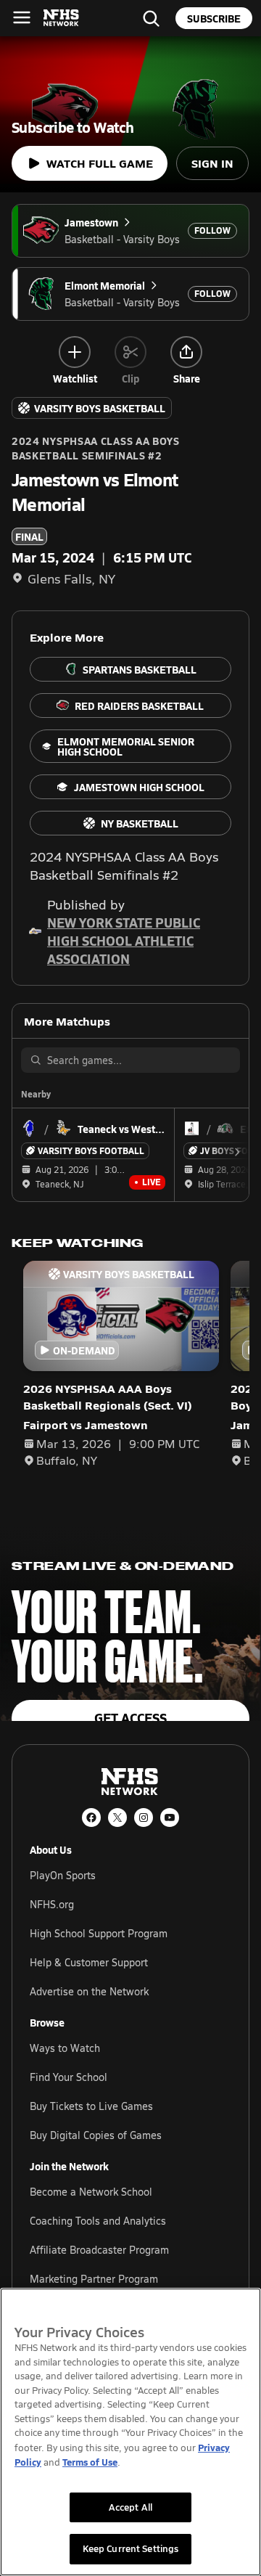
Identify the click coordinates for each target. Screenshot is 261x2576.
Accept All (130, 2507)
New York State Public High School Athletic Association (124, 940)
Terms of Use (90, 2462)
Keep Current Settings (131, 2548)
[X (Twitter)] (117, 1817)
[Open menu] (22, 17)
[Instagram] (144, 1817)
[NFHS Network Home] (62, 18)
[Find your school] (151, 18)
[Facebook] (91, 1817)
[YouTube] (170, 1817)
